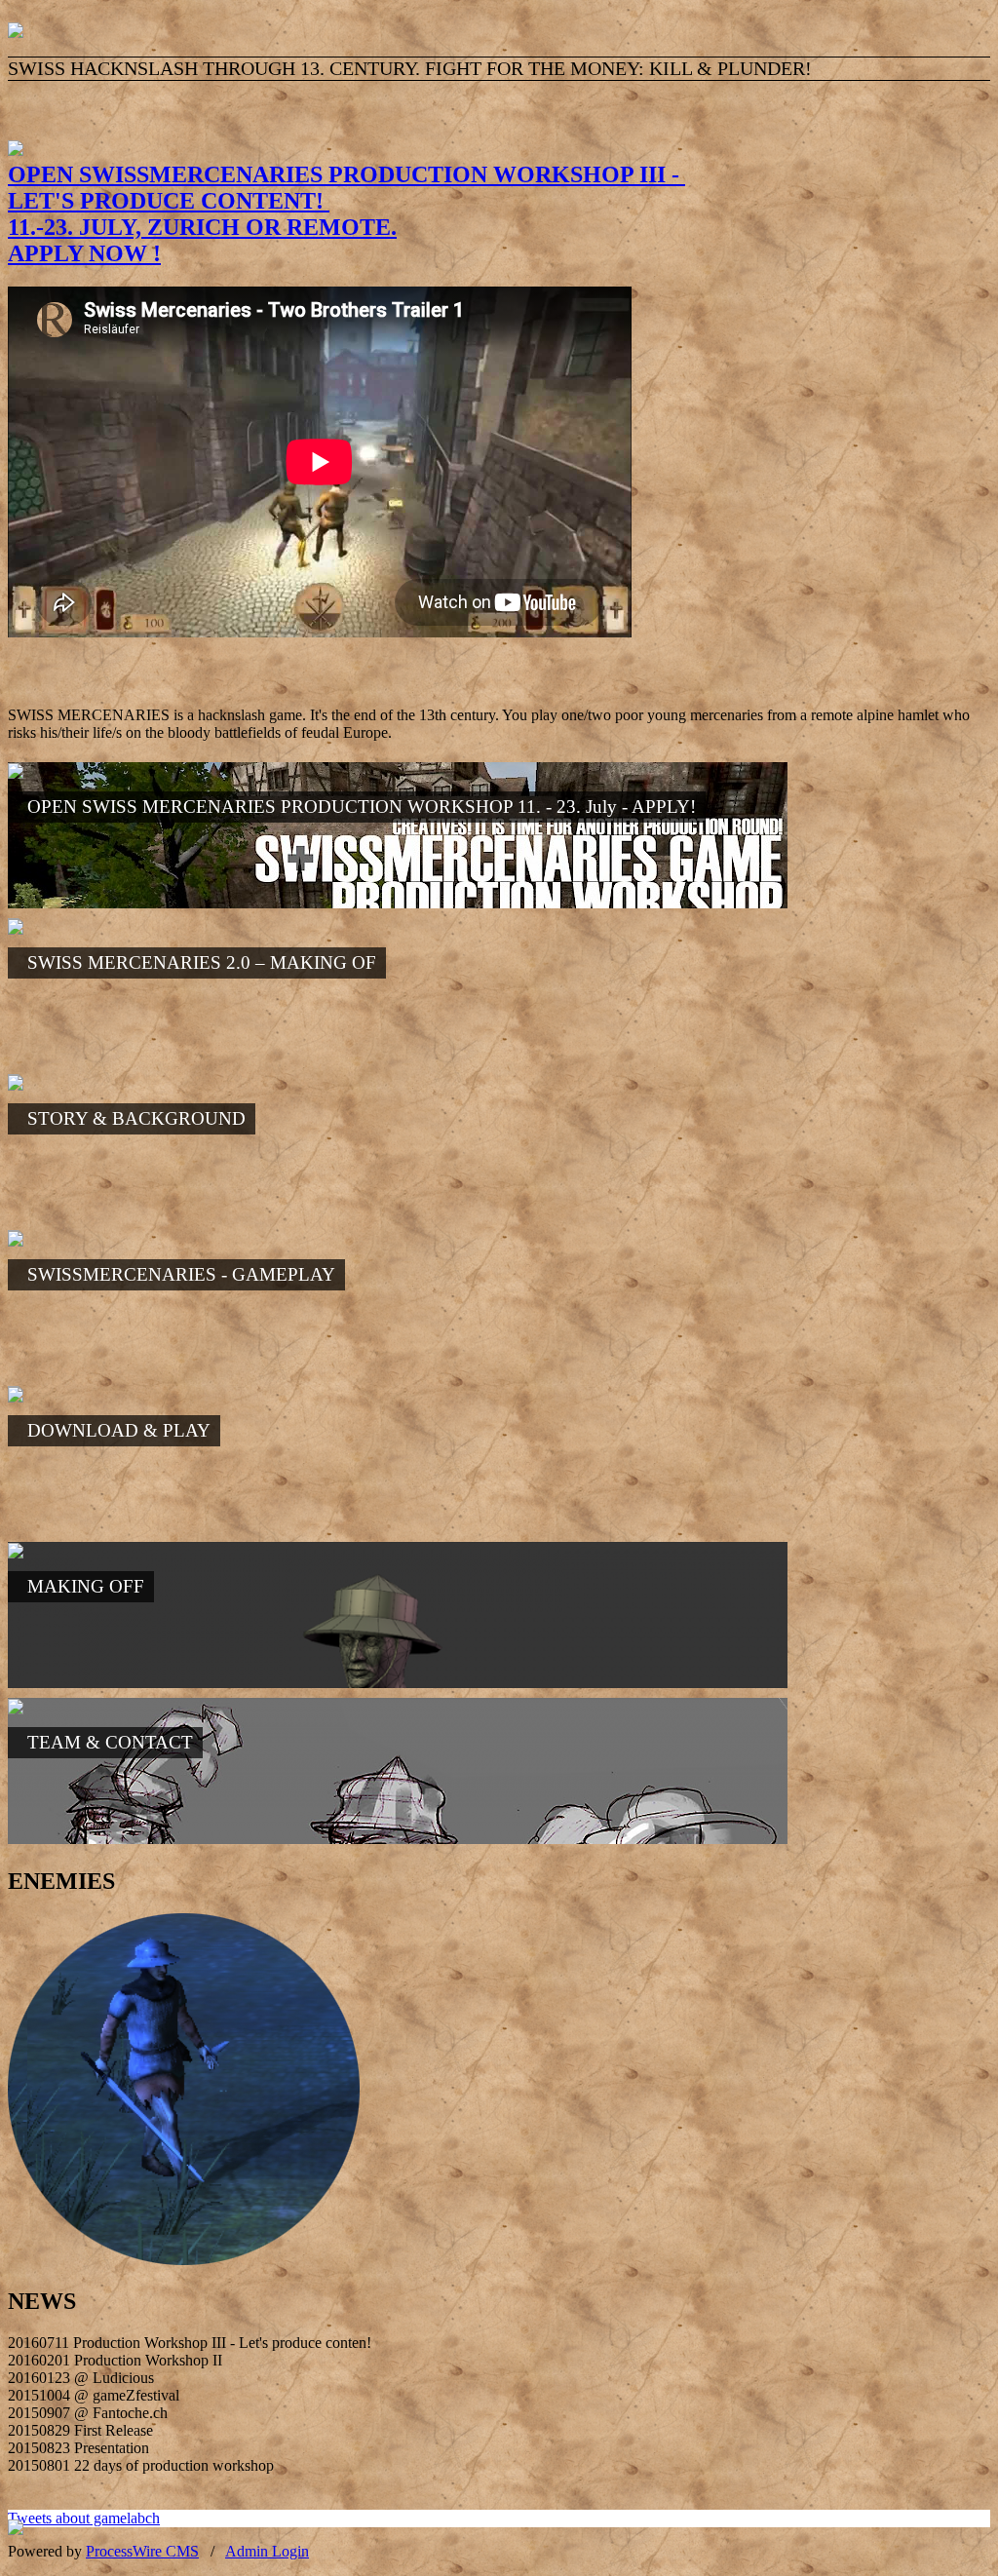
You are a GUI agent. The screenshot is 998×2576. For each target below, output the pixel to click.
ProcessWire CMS (142, 2551)
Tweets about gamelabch (84, 2518)
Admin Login (267, 2551)
